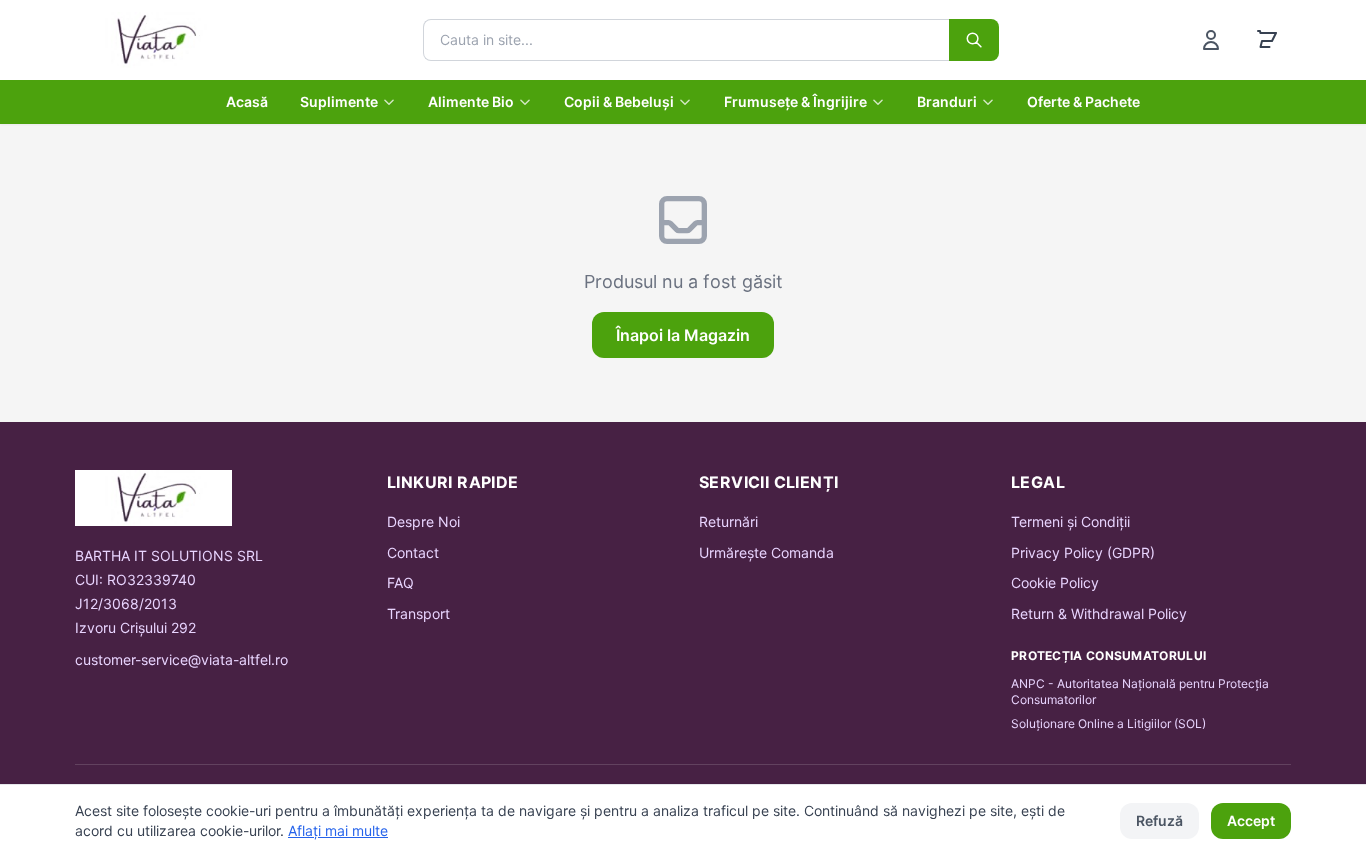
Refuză (1159, 820)
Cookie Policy (1055, 582)
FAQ (400, 582)
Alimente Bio (471, 101)
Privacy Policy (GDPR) (1083, 552)
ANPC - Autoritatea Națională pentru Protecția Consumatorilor (1140, 691)
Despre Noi (423, 521)
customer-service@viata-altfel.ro (181, 659)
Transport (418, 613)
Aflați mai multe (338, 830)
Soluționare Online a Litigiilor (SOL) (1108, 723)
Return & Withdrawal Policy (1099, 613)
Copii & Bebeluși (619, 101)
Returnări (728, 521)
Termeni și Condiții (1070, 521)
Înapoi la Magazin (683, 335)
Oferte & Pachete (1083, 101)
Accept (1251, 820)
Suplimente (339, 101)
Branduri (947, 101)
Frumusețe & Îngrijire (795, 101)
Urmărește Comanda (766, 552)
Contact (413, 552)
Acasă (247, 101)
